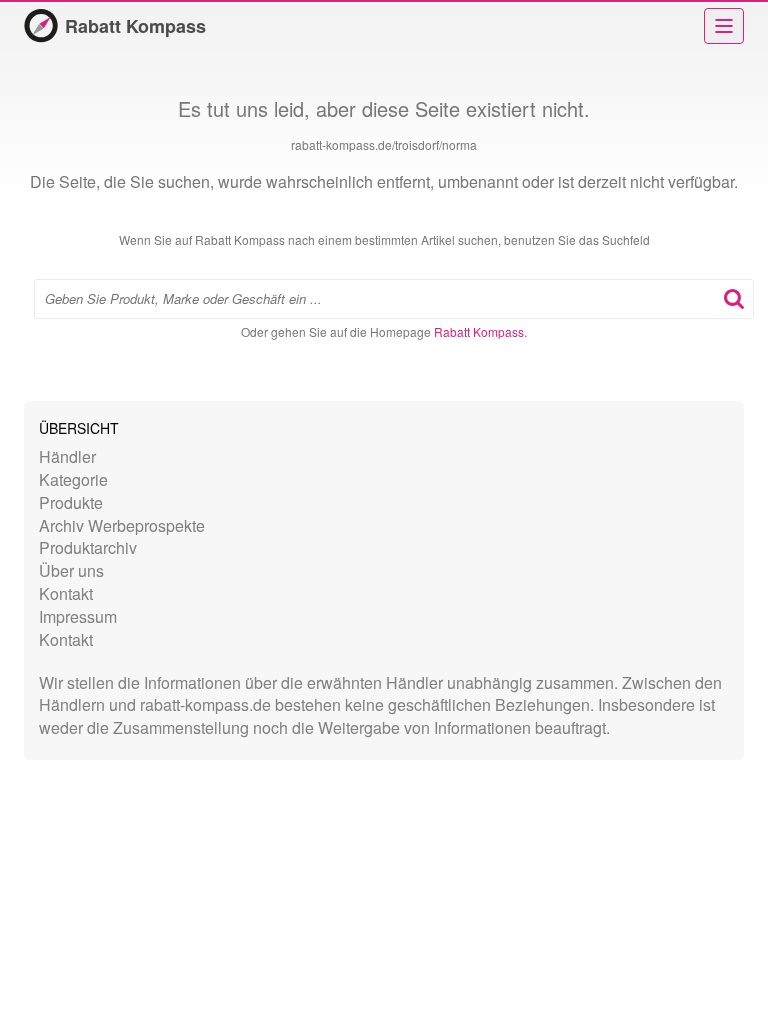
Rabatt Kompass (135, 26)
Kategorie (73, 479)
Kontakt (66, 593)
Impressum (78, 616)
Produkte (71, 502)
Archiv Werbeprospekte (122, 525)
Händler (67, 456)
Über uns (71, 570)
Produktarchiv (88, 547)
